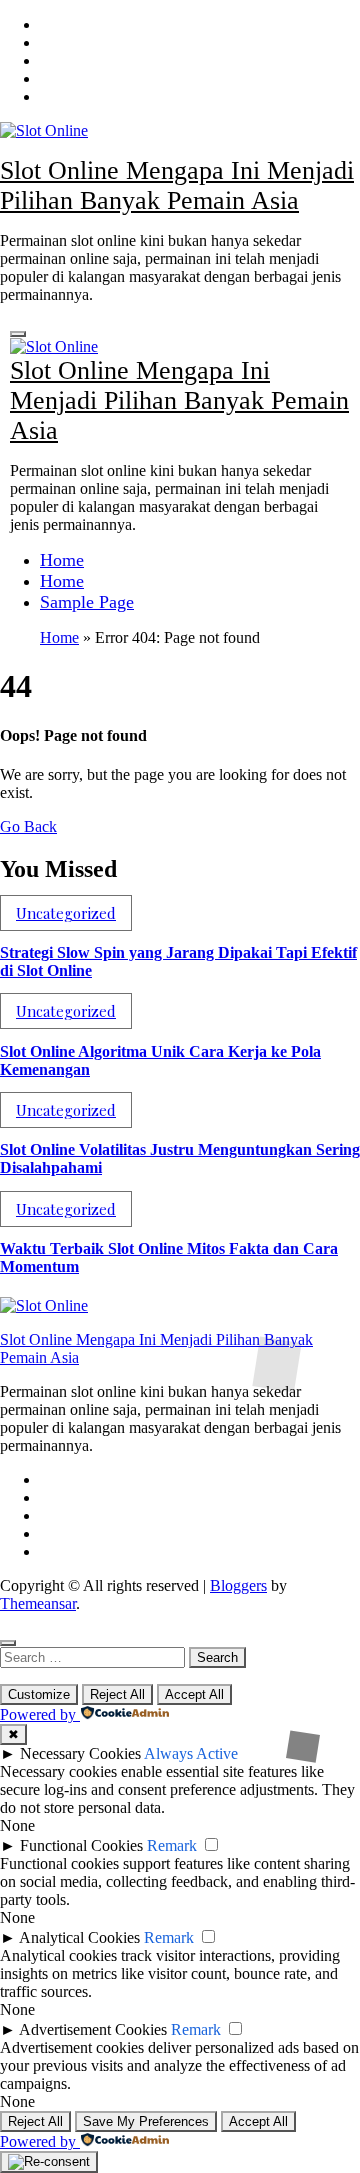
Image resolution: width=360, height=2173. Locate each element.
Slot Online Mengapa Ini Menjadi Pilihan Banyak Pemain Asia (177, 185)
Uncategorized (66, 913)
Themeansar (38, 1603)
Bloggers (238, 1585)
